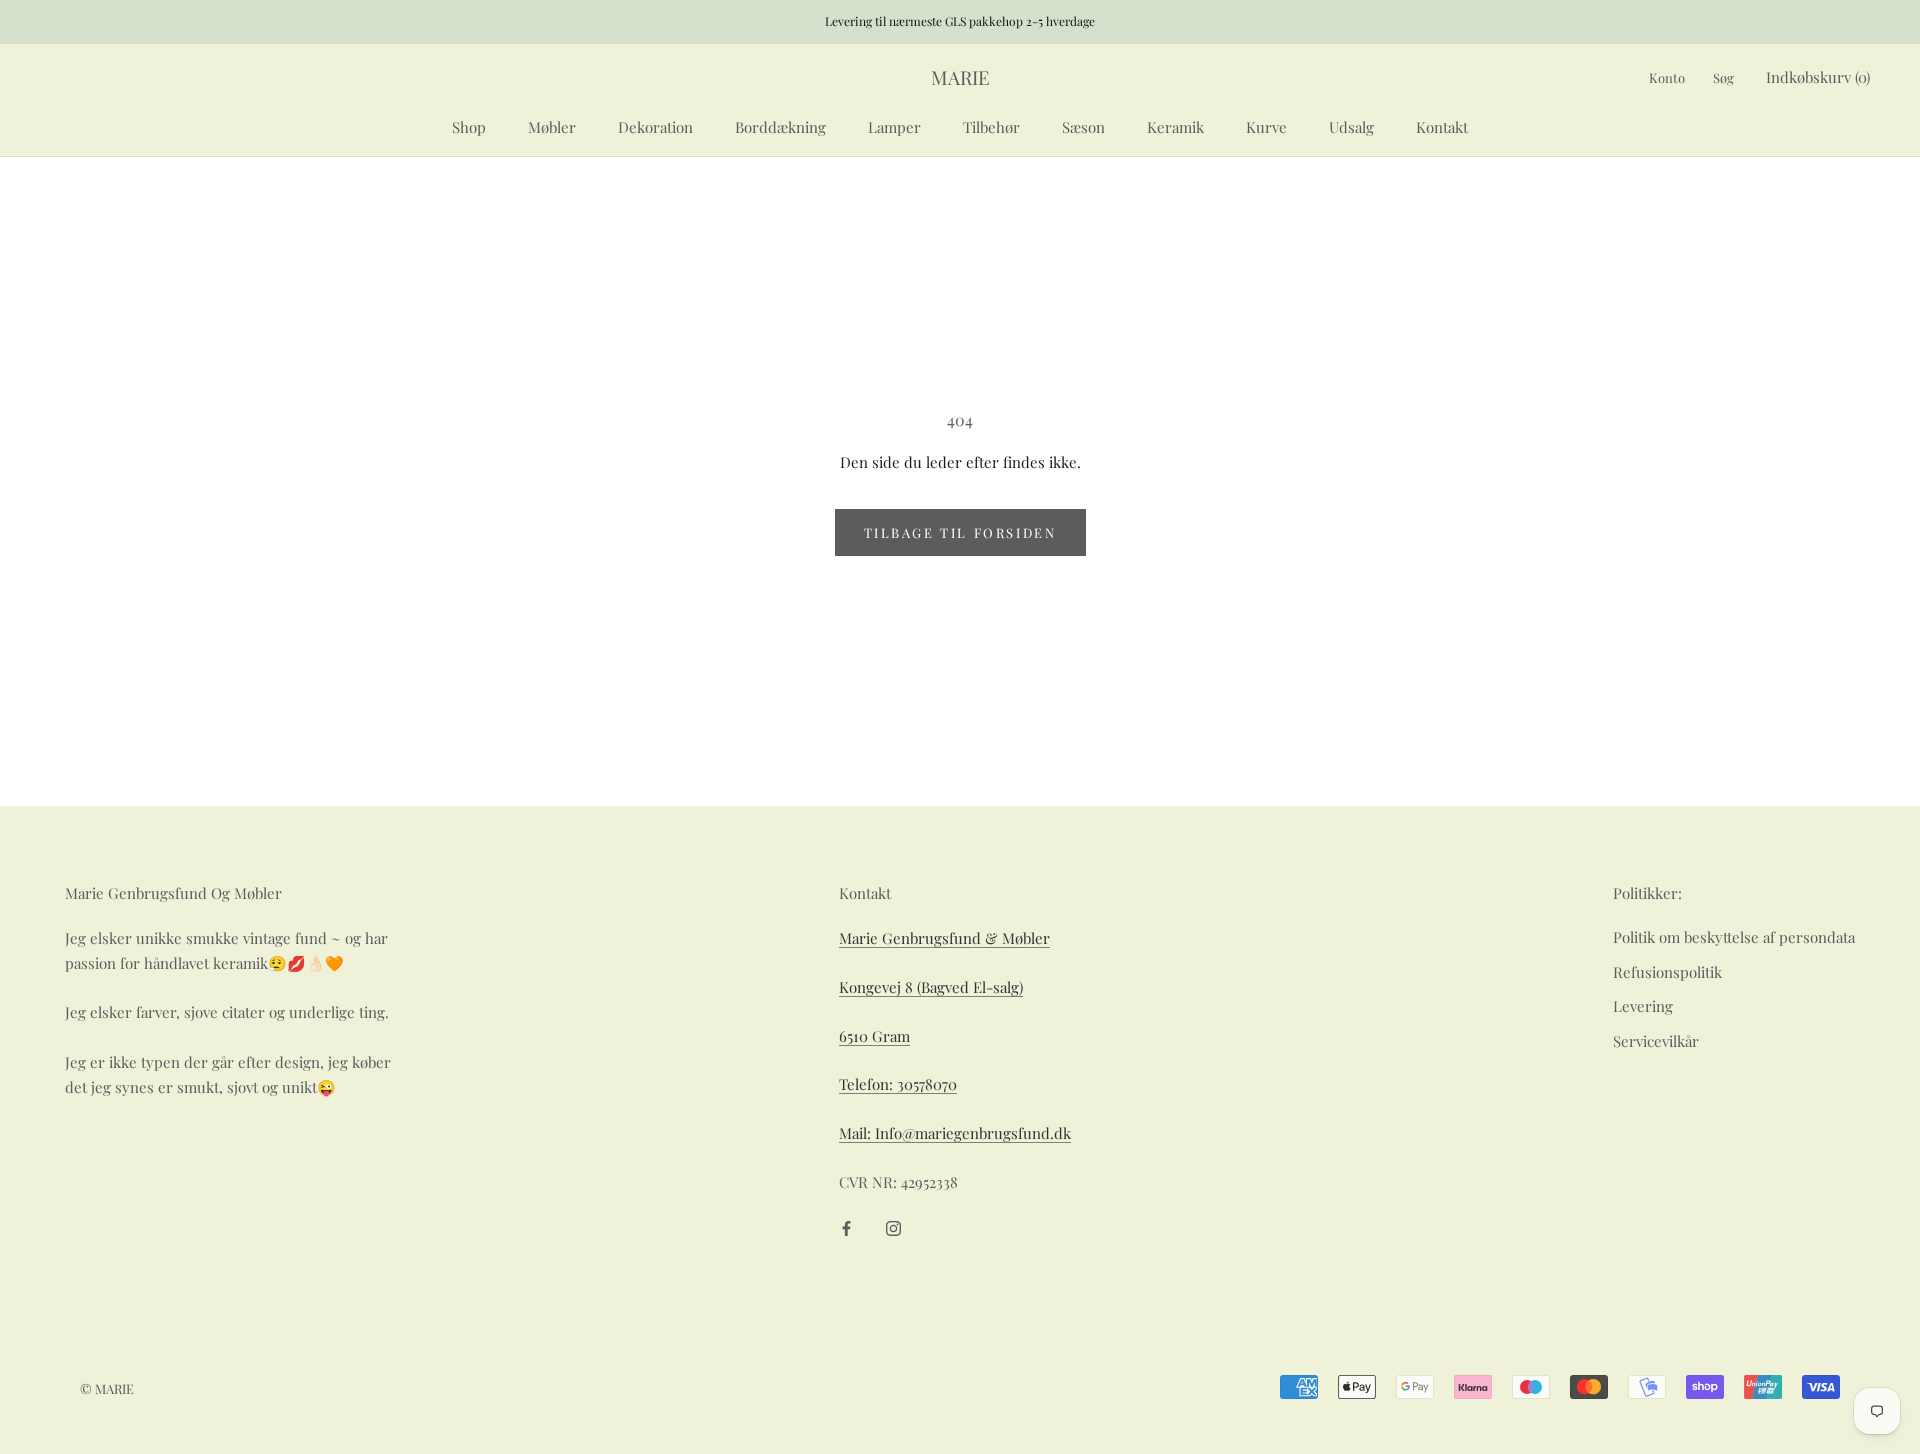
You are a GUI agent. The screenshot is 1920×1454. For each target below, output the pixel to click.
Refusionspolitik (1667, 972)
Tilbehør (991, 126)
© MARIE (107, 1388)
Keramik (1175, 126)
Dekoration (655, 126)
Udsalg (1351, 126)
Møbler (552, 126)
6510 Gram (874, 1036)
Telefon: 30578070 (898, 1084)
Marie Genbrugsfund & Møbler (944, 938)
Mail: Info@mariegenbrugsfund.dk (955, 1133)
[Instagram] (893, 1227)
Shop (469, 126)
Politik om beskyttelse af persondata (1734, 937)
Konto (1667, 77)
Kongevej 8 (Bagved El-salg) (931, 987)
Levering (1643, 1006)
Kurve (1266, 126)
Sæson (1083, 126)
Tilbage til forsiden (960, 532)
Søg (1723, 77)
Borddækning (780, 126)
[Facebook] (846, 1227)
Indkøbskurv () (1818, 77)
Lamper (894, 126)
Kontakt (1442, 126)
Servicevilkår (1656, 1041)
